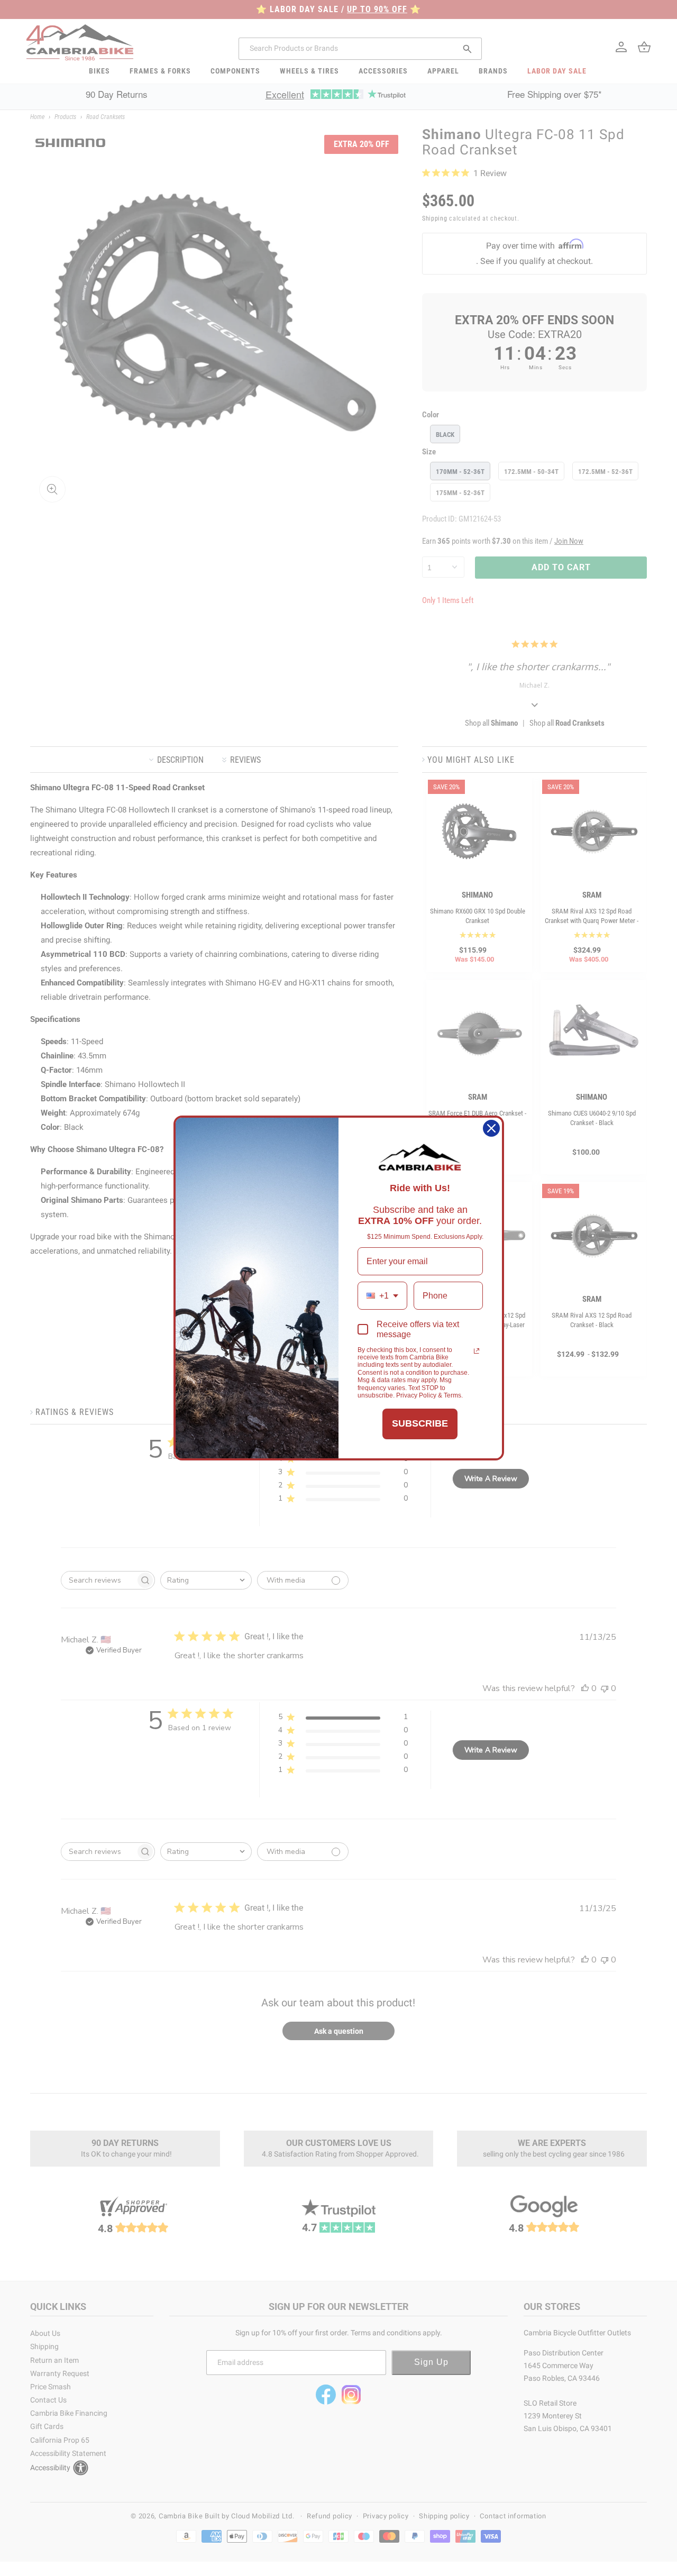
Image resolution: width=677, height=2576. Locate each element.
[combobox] (382, 1296)
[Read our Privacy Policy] (477, 1351)
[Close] (491, 1128)
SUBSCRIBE (420, 1423)
